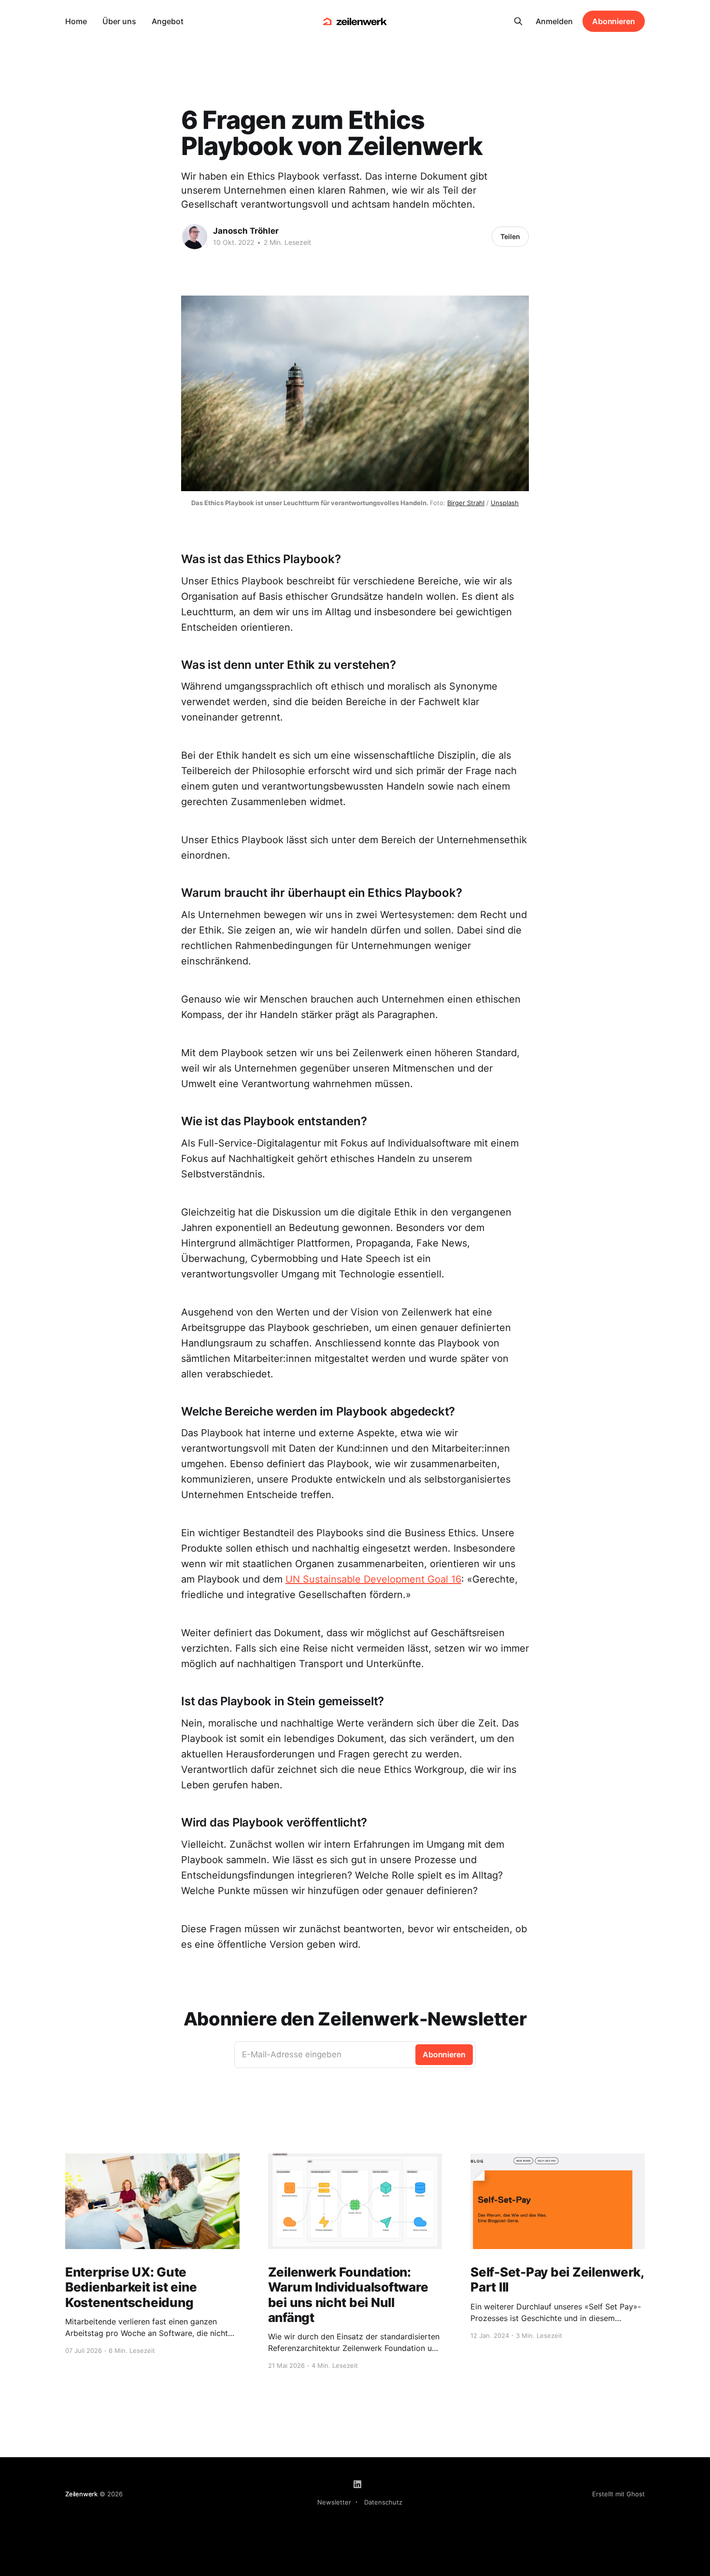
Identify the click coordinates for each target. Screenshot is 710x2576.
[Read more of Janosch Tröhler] (195, 237)
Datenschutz (383, 2502)
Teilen (510, 236)
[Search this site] (518, 21)
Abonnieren (614, 21)
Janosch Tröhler (246, 231)
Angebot (168, 21)
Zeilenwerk (81, 2494)
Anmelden (554, 21)
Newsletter (334, 2502)
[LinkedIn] (357, 2484)
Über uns (119, 21)
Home (76, 21)
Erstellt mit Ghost (618, 2494)
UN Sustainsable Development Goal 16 (373, 1579)
